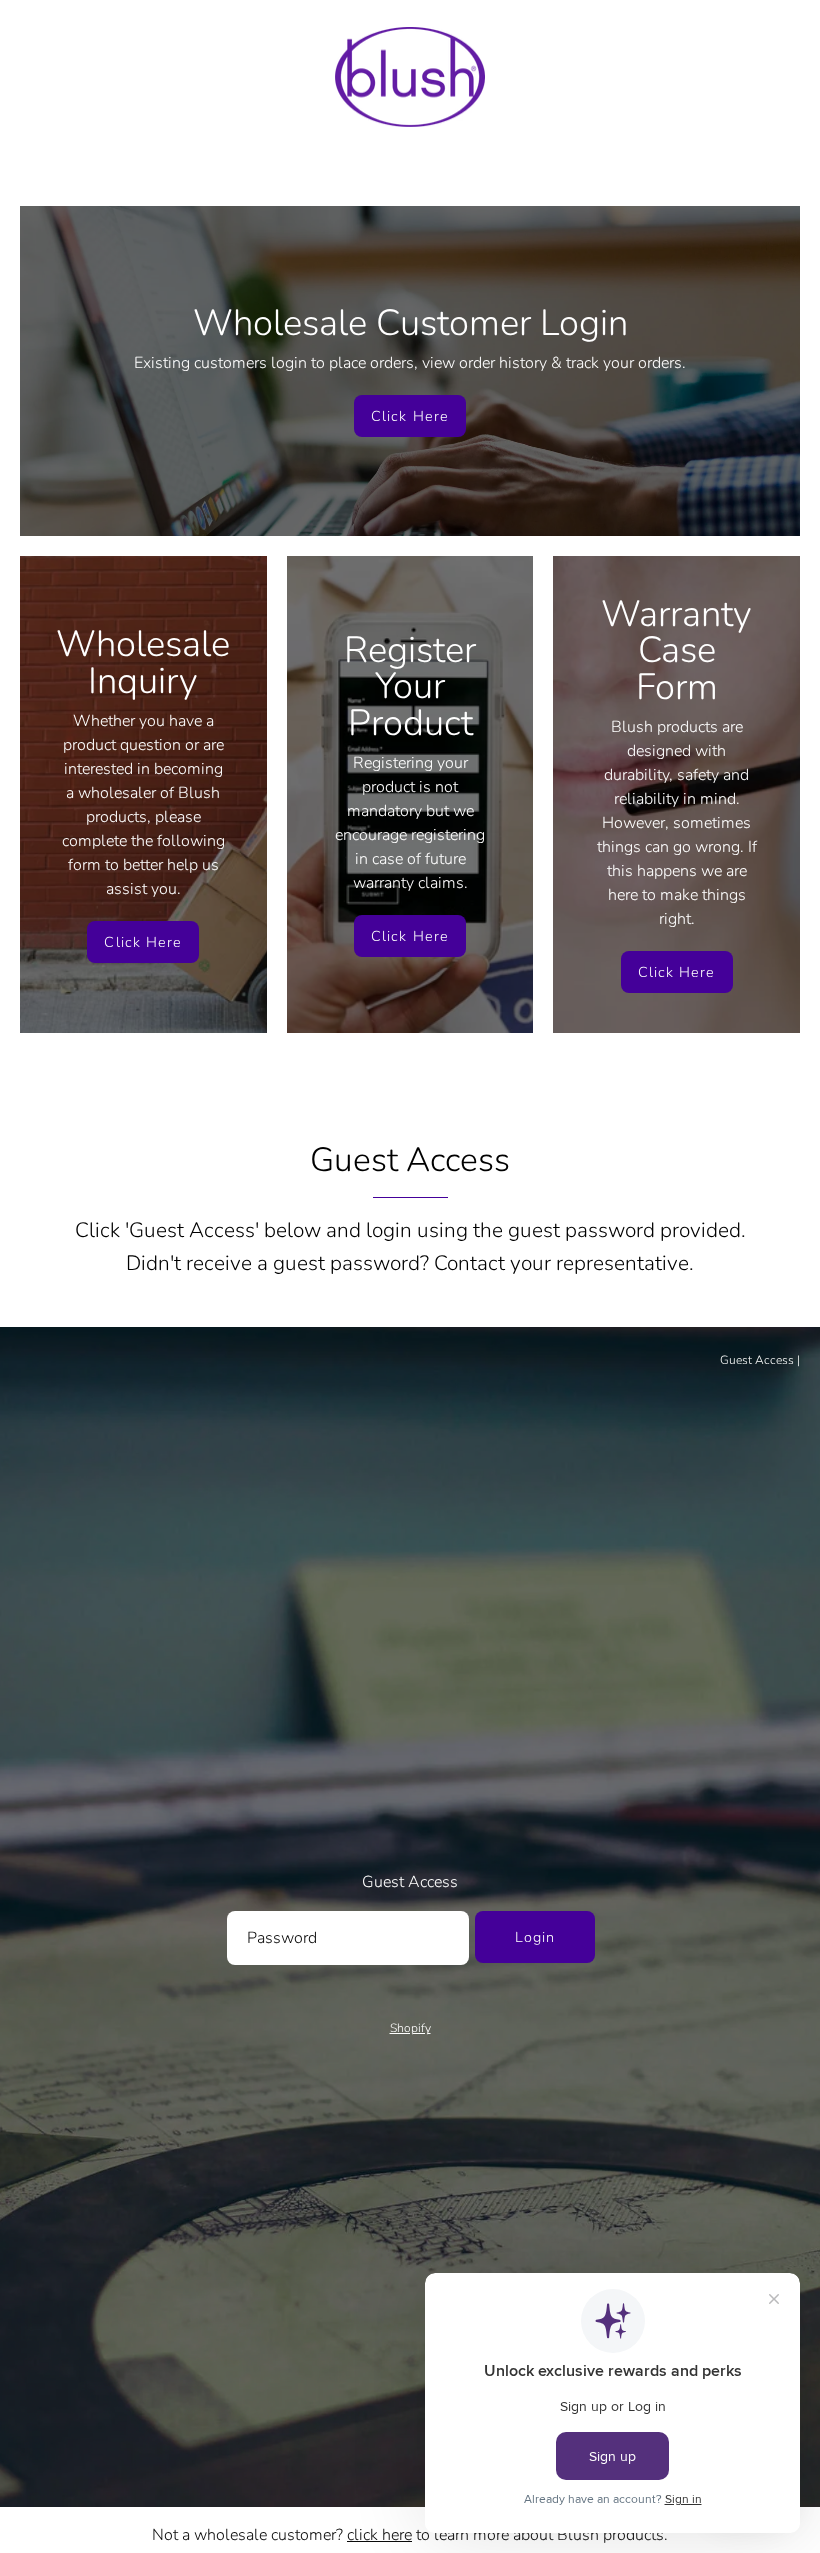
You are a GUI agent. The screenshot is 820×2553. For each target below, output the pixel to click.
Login (535, 1937)
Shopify (410, 2028)
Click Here (410, 416)
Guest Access (757, 1360)
